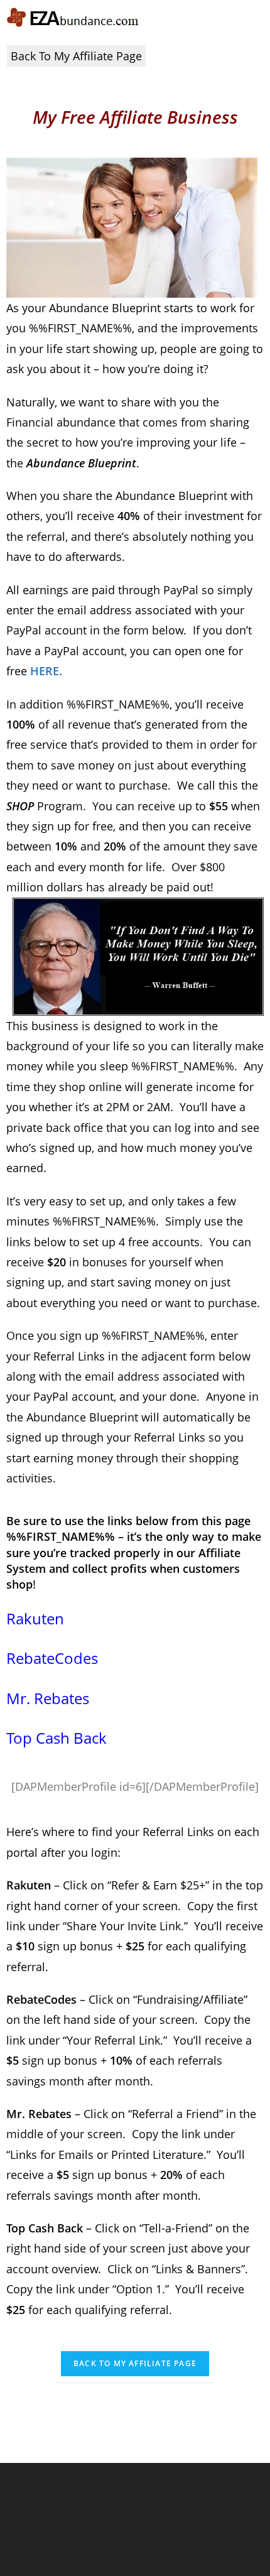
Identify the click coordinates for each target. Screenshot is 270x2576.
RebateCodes (52, 1658)
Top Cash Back (57, 1738)
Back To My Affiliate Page (76, 56)
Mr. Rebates (48, 1698)
